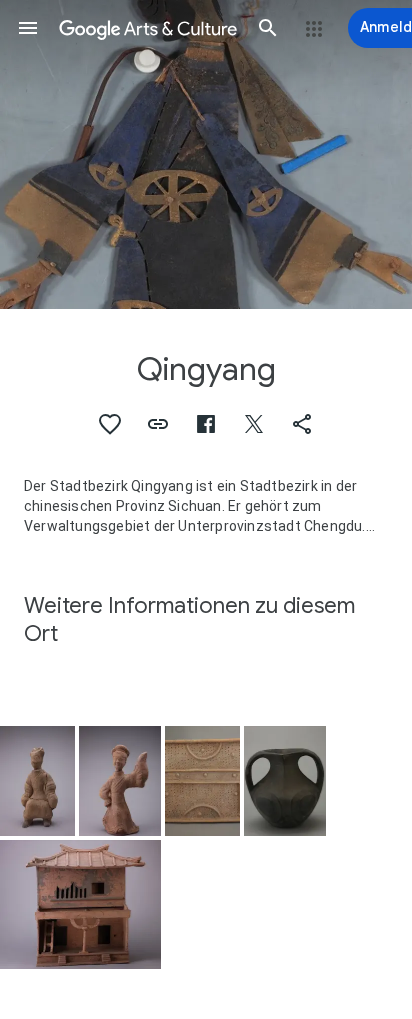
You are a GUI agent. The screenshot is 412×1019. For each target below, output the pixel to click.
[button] (28, 28)
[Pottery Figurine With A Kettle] (37, 781)
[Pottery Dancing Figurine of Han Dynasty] (120, 781)
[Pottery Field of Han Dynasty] (202, 781)
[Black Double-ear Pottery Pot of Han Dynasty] (285, 781)
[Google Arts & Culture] (148, 28)
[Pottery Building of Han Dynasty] (80, 904)
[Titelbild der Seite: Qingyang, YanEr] (206, 154)
